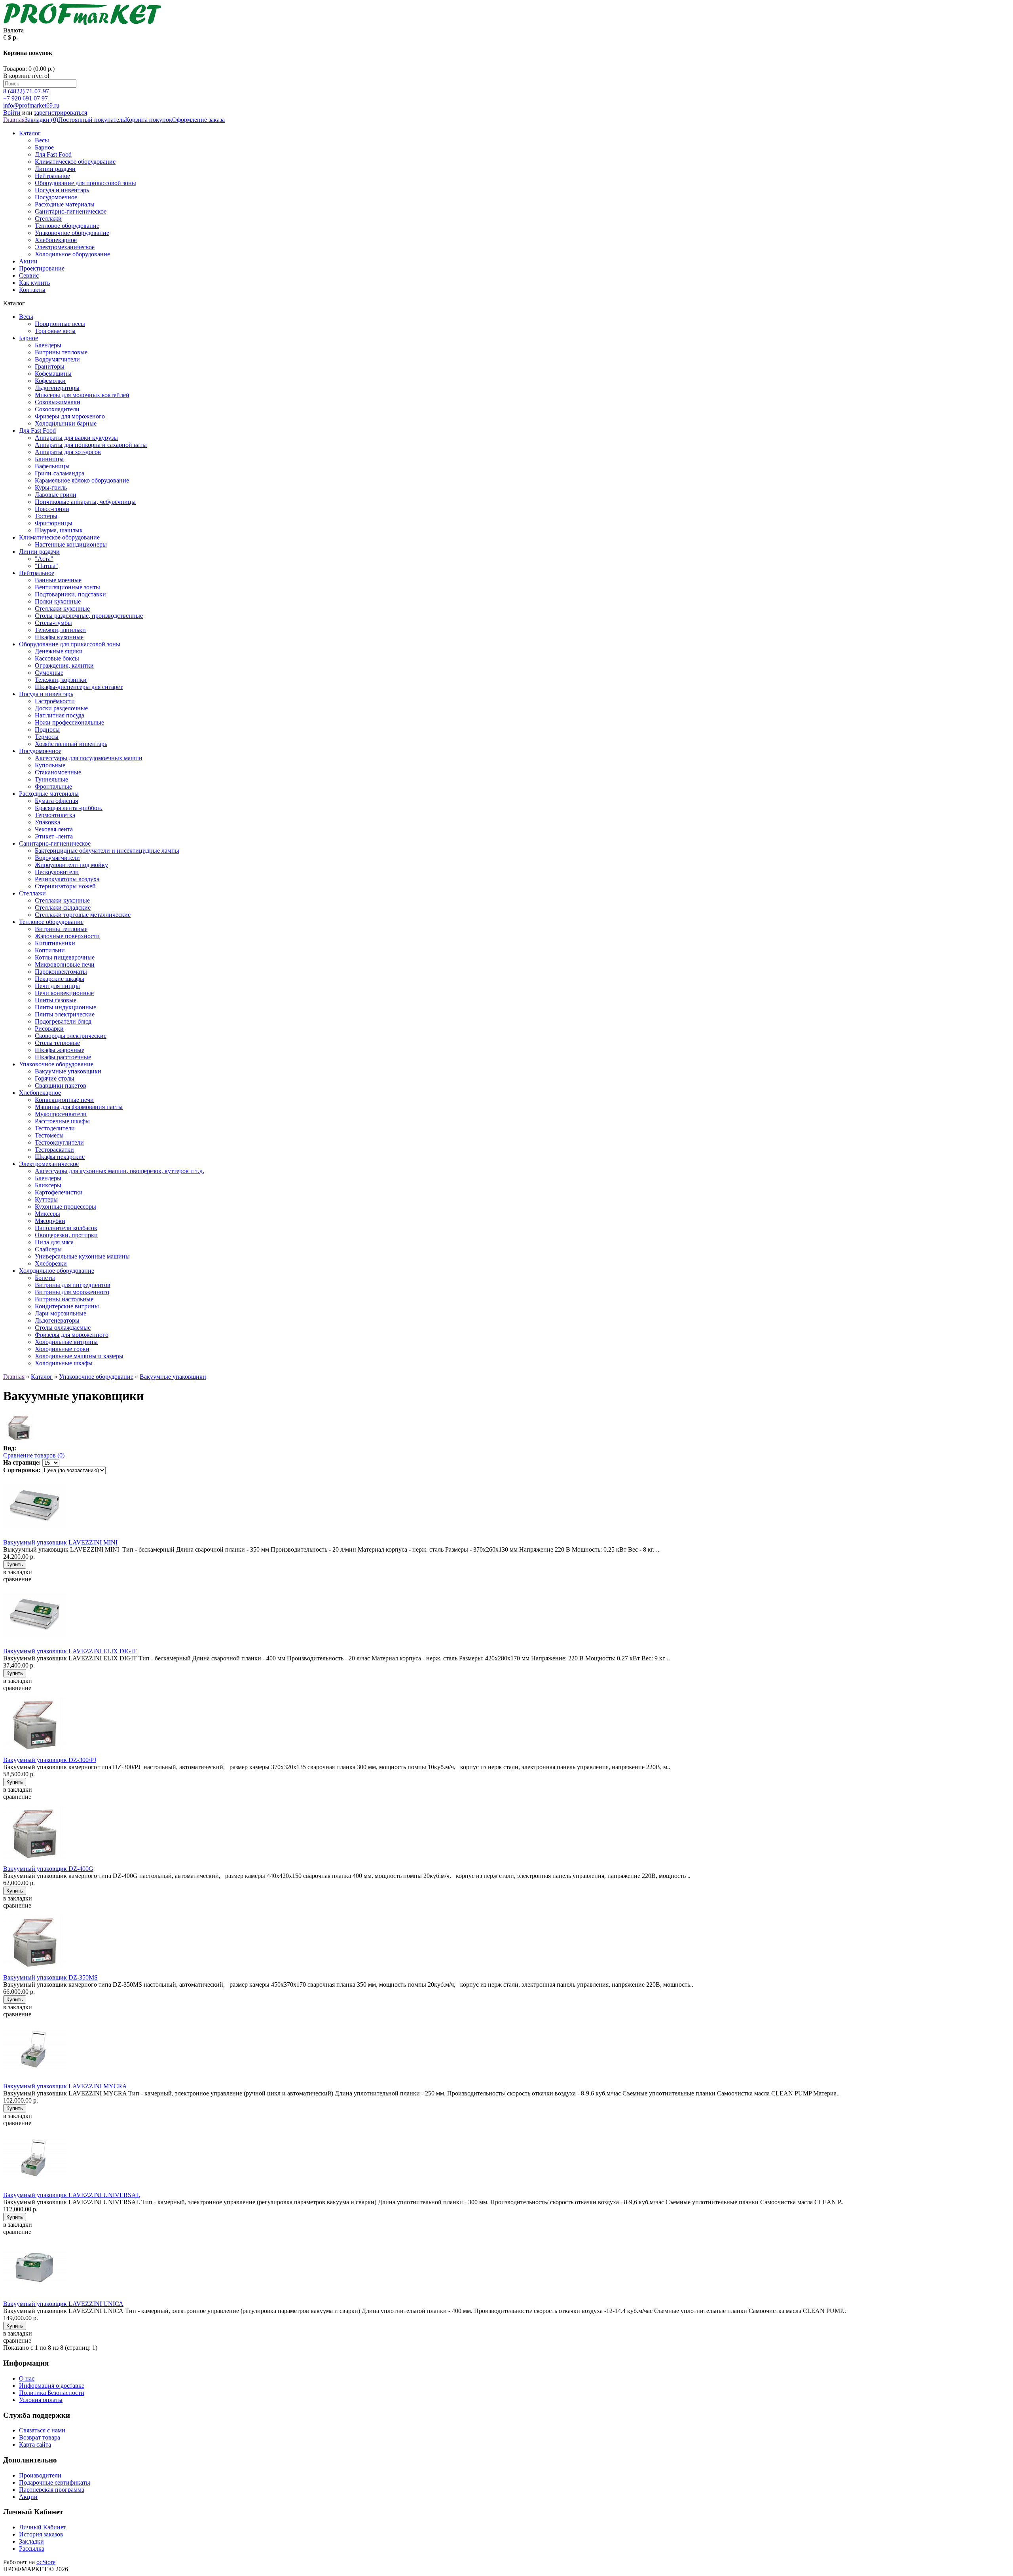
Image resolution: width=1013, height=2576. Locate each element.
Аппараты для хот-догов (68, 452)
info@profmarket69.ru (31, 105)
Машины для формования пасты (79, 1107)
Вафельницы (52, 466)
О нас (27, 2378)
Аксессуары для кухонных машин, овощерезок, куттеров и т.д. (120, 1171)
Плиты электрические (65, 1014)
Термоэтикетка (55, 815)
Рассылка (32, 2549)
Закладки (31, 2541)
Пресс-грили (52, 509)
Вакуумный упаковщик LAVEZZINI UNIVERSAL (72, 2195)
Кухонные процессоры (65, 1207)
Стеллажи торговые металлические (83, 915)
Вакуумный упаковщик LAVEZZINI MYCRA (65, 2086)
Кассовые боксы (57, 658)
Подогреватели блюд (63, 1021)
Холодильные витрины (66, 1342)
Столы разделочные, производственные (89, 616)
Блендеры (48, 345)
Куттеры (46, 1199)
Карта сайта (35, 2444)
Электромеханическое (65, 247)
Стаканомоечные (58, 772)
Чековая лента (54, 829)
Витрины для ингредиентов (73, 1285)
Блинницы (49, 459)
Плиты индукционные (65, 1007)
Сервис (29, 275)
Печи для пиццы (57, 986)
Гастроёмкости (55, 701)
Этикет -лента (54, 836)
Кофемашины (53, 374)
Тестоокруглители (59, 1142)
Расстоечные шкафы (62, 1121)
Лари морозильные (61, 1313)
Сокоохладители (57, 409)
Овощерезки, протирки (66, 1235)
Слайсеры (48, 1249)
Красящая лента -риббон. (69, 808)
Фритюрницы (54, 523)
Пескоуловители (57, 872)
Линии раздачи (55, 169)
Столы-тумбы (53, 623)
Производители (40, 2475)
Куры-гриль (51, 487)
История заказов (41, 2534)
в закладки (18, 1572)
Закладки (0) (41, 120)
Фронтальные (53, 786)
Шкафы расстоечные (63, 1057)
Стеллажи (48, 219)
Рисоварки (49, 1029)
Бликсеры (48, 1185)
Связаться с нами (42, 2430)
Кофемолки (50, 381)
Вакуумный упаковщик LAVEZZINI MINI (60, 1542)
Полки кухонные (58, 601)
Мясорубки (50, 1221)
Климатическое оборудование (75, 162)
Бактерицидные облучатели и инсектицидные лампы (107, 851)
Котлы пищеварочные (65, 957)
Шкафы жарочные (60, 1050)
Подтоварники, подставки (70, 594)
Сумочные (49, 673)
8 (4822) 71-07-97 (26, 91)
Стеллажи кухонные (62, 609)
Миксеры (47, 1214)
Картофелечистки (59, 1192)
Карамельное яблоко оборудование (82, 480)
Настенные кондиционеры (71, 544)
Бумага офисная (56, 801)
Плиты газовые (56, 1000)
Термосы (47, 737)
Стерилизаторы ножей (65, 886)
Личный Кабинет (43, 2527)
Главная (14, 120)
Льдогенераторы (57, 388)
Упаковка (47, 822)
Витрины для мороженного (72, 1292)
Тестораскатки (54, 1150)
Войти (12, 113)
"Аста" (44, 559)
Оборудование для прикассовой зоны (85, 183)
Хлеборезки (51, 1263)
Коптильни (50, 950)
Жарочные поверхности (67, 936)
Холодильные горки (62, 1349)
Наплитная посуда (60, 715)
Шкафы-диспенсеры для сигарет (79, 687)
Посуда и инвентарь (62, 190)
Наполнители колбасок (66, 1228)
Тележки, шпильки (60, 630)
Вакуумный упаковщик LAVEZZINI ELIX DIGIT (70, 1651)
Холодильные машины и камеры (79, 1356)
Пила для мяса (54, 1242)
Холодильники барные (66, 423)
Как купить (34, 283)
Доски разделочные (61, 708)
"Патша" (46, 566)
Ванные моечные (58, 580)
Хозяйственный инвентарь (71, 744)
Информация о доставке (52, 2386)
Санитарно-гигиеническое (71, 211)
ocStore (46, 2562)
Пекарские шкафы (60, 979)
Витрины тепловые (61, 352)
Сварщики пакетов (61, 1085)
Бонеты (45, 1278)
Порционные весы (60, 324)
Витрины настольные (64, 1299)
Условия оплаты (41, 2400)
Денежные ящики (59, 651)
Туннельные (51, 779)
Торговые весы (55, 331)
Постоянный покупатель (92, 120)
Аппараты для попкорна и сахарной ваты (91, 445)
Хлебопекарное (56, 240)
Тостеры (46, 516)
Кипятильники (55, 943)
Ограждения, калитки (64, 665)
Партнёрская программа (52, 2490)
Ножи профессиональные (69, 722)
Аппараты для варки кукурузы (76, 438)
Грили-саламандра (60, 473)
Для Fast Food (53, 154)
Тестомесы (49, 1135)
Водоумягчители (57, 359)
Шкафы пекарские (60, 1157)
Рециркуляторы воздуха (67, 879)
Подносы (47, 730)
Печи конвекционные (64, 993)
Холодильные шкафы (64, 1363)
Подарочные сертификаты (55, 2482)
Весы (42, 140)
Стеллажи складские (63, 908)
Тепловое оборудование (67, 226)
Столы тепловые (57, 1043)
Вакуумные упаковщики (68, 1071)
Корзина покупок (149, 120)
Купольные (50, 765)
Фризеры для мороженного (72, 1335)
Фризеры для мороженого (70, 416)
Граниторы (50, 366)
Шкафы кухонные (59, 637)
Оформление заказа (198, 120)
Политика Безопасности (52, 2393)
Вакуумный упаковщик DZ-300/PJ (50, 1760)
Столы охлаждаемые (63, 1328)
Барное (44, 147)
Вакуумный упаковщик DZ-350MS (50, 1977)
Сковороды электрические (71, 1036)
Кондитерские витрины (67, 1306)
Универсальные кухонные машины (82, 1256)
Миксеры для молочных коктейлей (82, 395)
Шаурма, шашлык (59, 530)
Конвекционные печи (64, 1100)
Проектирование (42, 268)
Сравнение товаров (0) (34, 1455)
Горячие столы (55, 1078)
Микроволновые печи (65, 964)
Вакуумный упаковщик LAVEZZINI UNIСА (63, 2304)
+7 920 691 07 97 (26, 98)
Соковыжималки (58, 402)
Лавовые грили (56, 495)
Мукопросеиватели (61, 1114)
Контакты (32, 290)
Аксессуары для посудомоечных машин (89, 758)
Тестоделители (55, 1128)
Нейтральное (52, 176)
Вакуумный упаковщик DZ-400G (48, 1869)
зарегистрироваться (61, 113)
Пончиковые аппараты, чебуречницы (85, 502)
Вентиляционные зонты (67, 587)
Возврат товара (40, 2437)
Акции (28, 261)
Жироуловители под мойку (71, 865)
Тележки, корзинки (61, 680)
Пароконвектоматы (61, 972)
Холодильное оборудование (72, 254)
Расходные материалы (65, 204)
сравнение (17, 1579)
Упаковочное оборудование (72, 233)
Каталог (30, 133)
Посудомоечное (56, 197)
